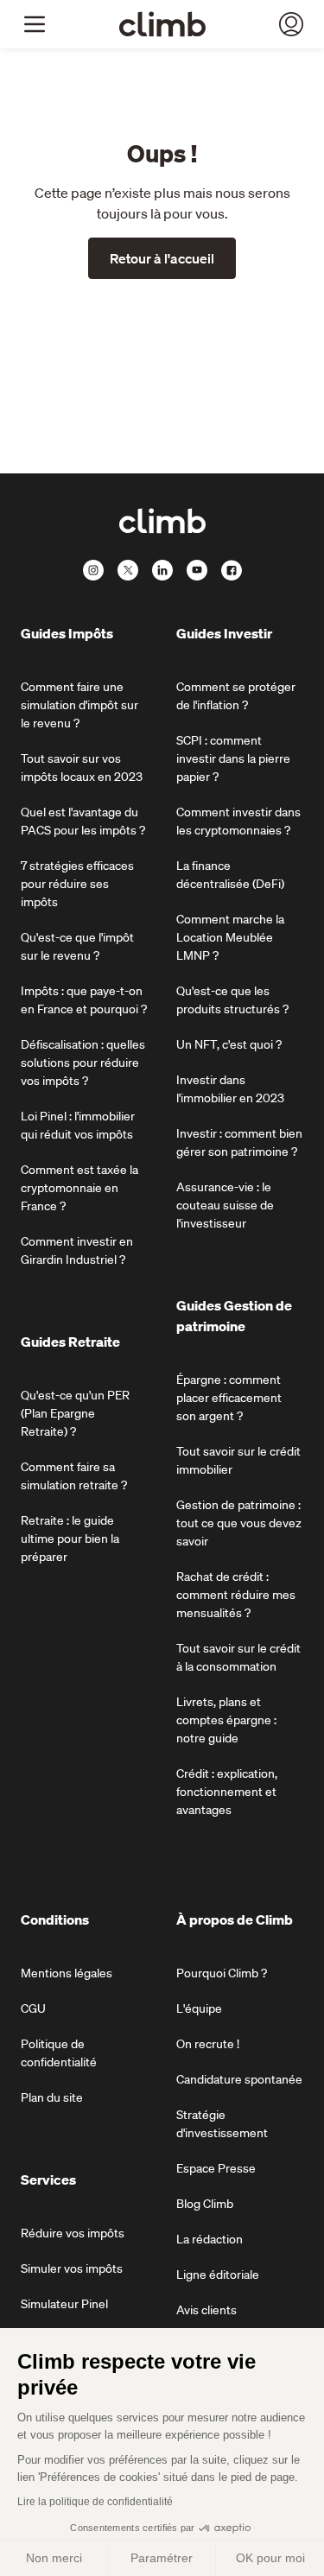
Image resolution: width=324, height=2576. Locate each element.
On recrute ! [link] (208, 2044)
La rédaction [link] (210, 2239)
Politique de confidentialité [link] (59, 2053)
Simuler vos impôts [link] (72, 2268)
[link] (162, 24)
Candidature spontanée (239, 2079)
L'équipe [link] (199, 2008)
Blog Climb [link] (205, 2204)
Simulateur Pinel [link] (64, 2304)
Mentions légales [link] (67, 1973)
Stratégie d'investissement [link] (222, 2124)
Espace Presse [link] (216, 2168)
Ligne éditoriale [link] (218, 2275)
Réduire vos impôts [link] (73, 2233)
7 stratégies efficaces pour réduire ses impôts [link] (77, 884)
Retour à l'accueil (162, 258)
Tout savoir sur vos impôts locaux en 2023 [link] (82, 768)
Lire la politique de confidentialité (95, 2502)
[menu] (35, 24)
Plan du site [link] (52, 2097)
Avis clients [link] (206, 2310)
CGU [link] (33, 2008)
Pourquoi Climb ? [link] (222, 1973)
